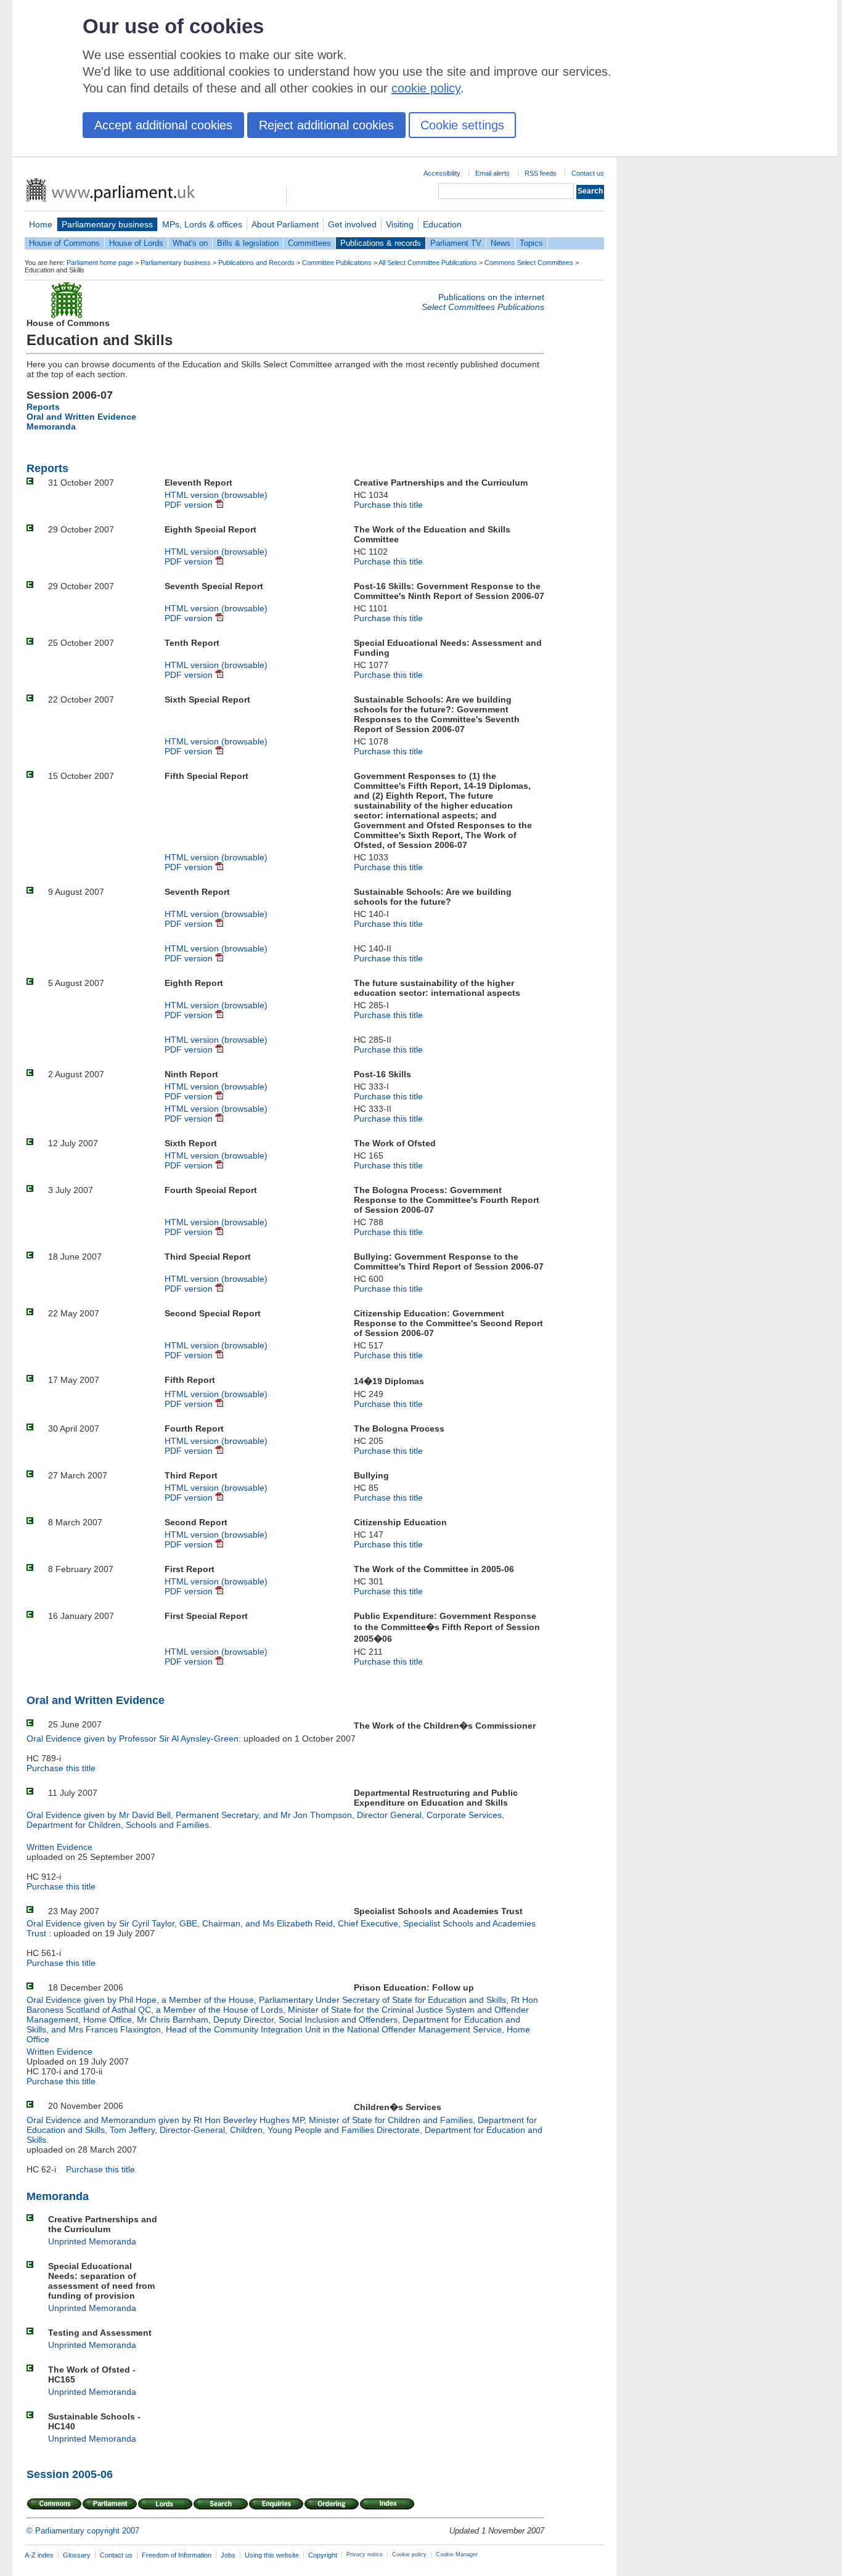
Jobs (228, 2555)
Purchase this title (388, 505)
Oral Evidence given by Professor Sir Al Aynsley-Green (133, 1738)
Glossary (77, 2555)
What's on (190, 243)
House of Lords (136, 243)
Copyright (323, 2555)
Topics (531, 243)
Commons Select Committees (529, 263)
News (501, 243)
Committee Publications (337, 263)
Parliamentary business (107, 224)
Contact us (588, 173)
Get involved (352, 224)
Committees (309, 243)
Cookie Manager (457, 2554)
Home (41, 224)
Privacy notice (365, 2554)
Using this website (272, 2555)
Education (442, 224)
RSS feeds (541, 173)
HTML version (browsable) (216, 495)
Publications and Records (256, 263)
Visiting (400, 224)
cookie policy (426, 88)
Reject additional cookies (326, 125)
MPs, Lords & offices (202, 224)
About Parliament (285, 224)
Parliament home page (100, 263)
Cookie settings (462, 125)
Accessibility (442, 173)
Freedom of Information (177, 2555)
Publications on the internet (491, 297)
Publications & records (381, 243)
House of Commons (64, 243)
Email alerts (493, 173)
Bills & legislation (248, 243)
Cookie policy (409, 2554)
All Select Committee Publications (428, 263)
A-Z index (39, 2555)
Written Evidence (59, 1847)
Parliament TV (456, 243)
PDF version (190, 505)
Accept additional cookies (163, 125)
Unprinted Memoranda (92, 2241)
